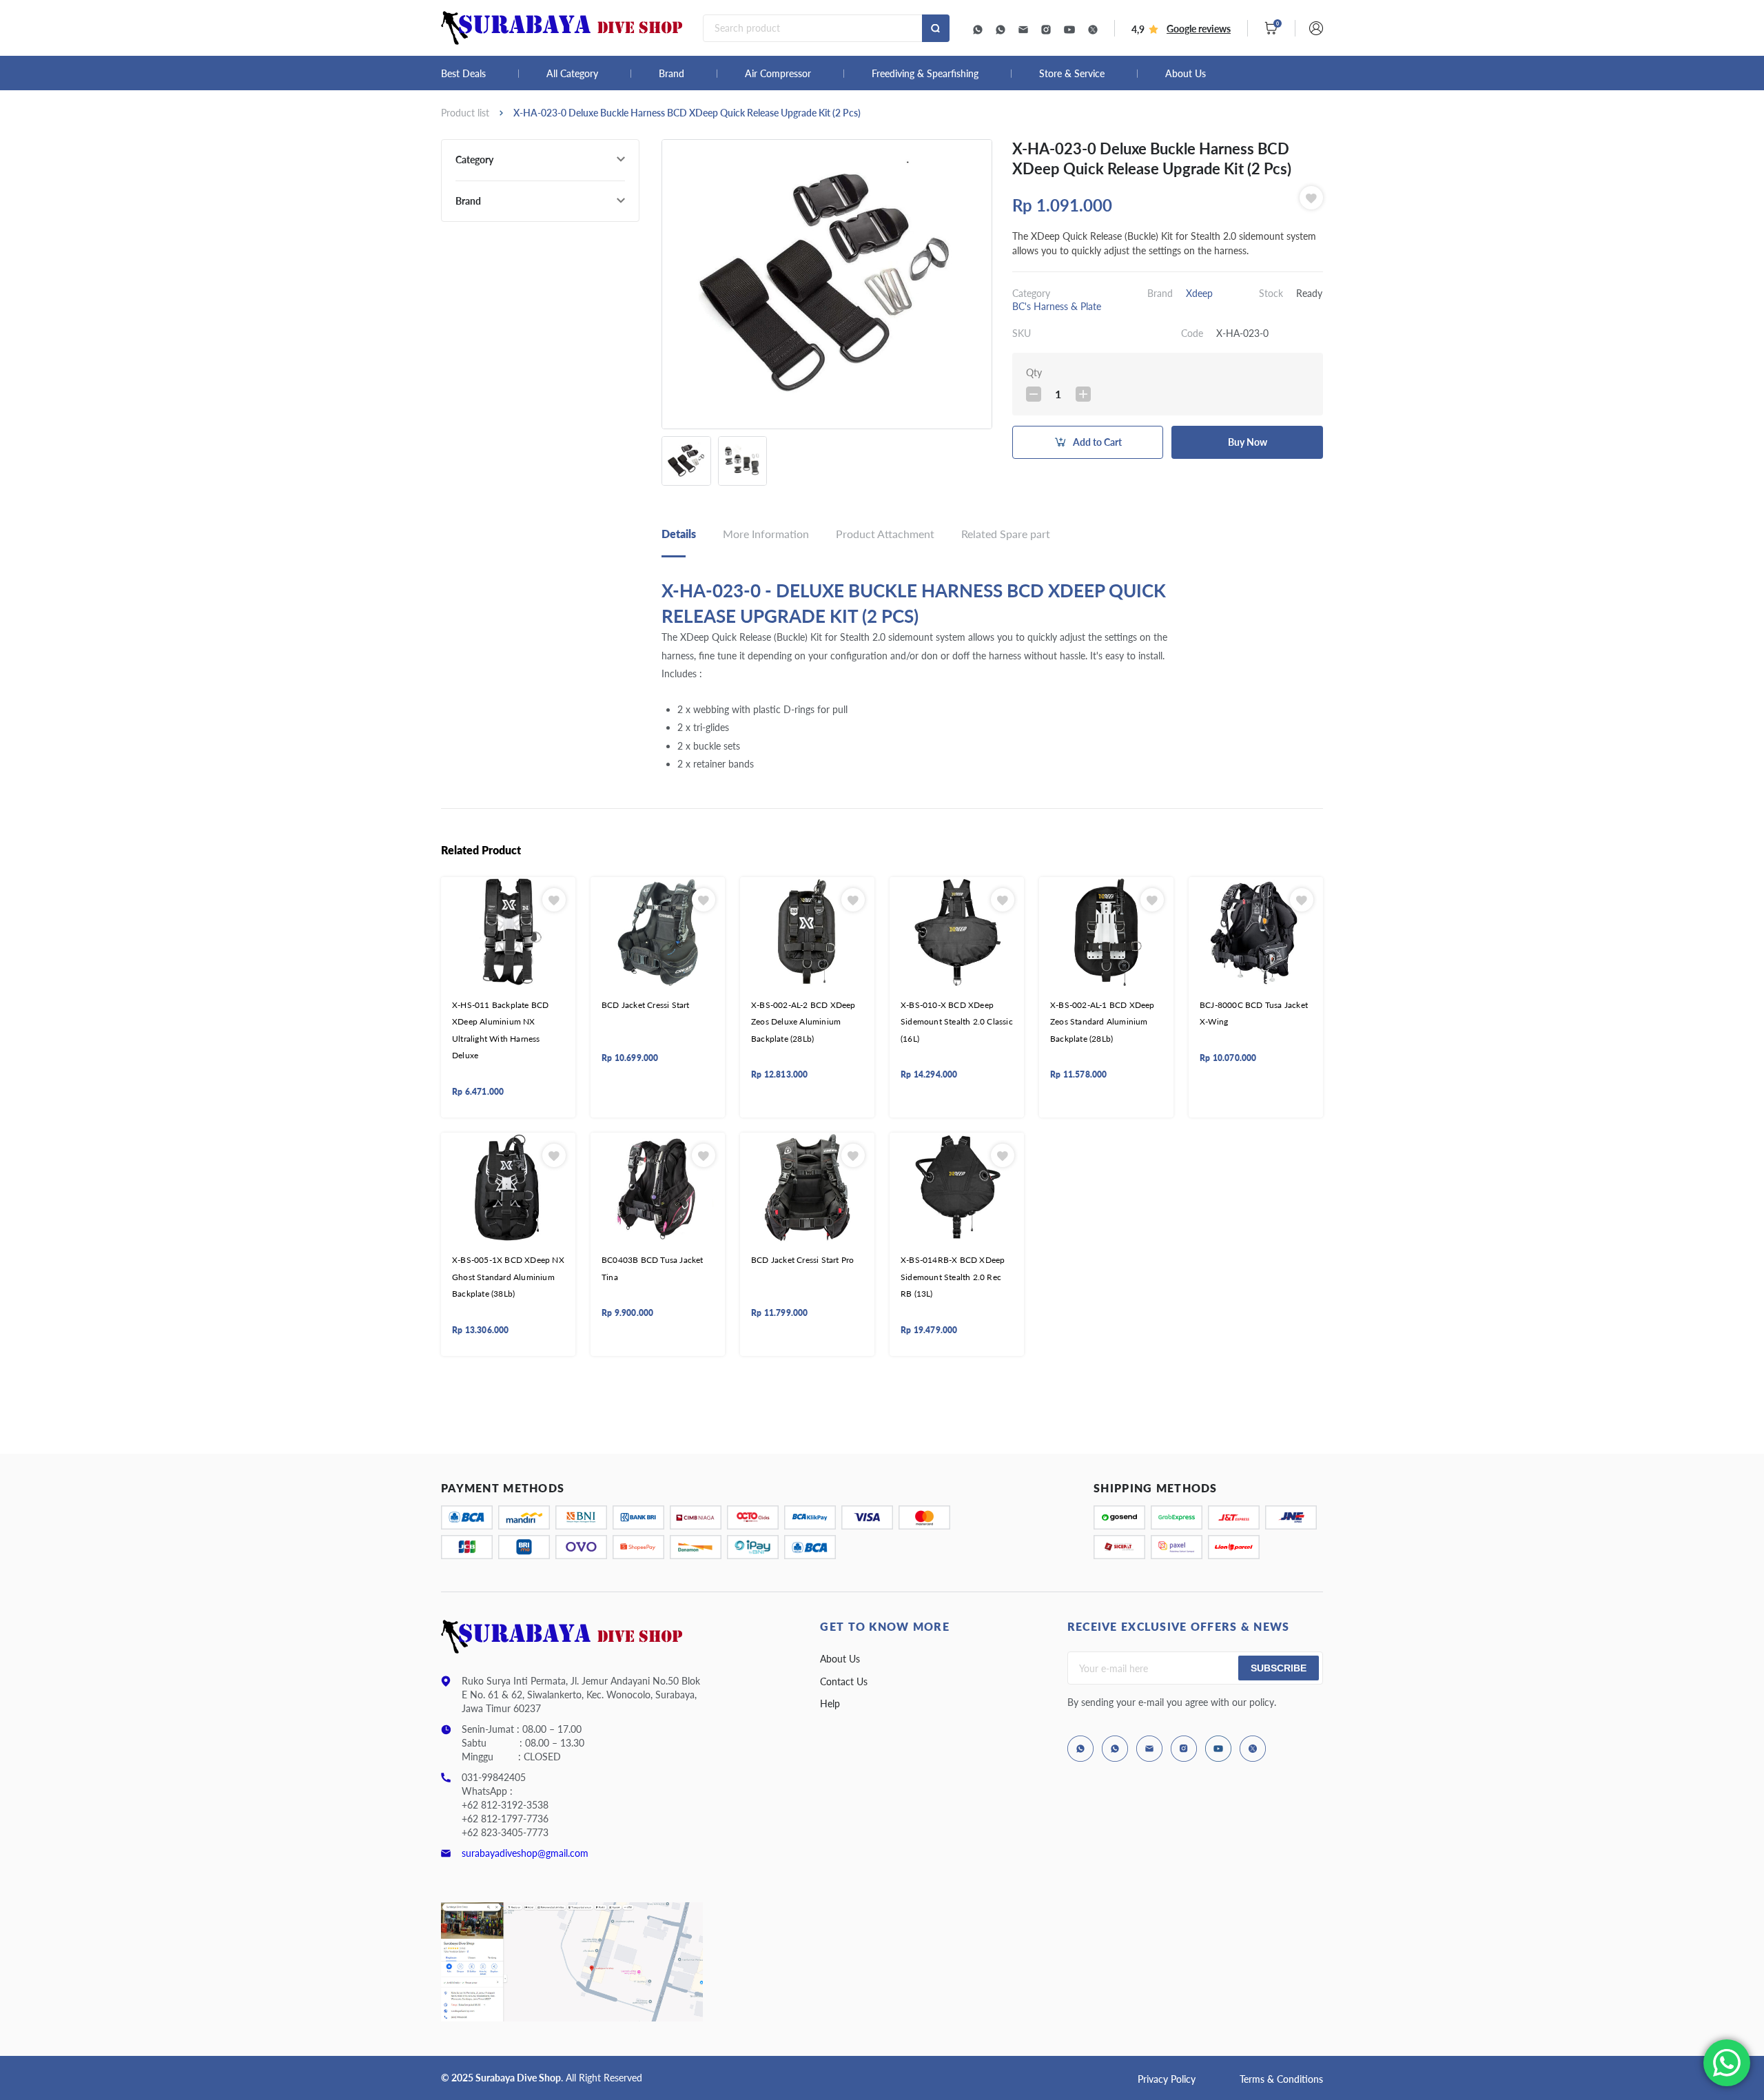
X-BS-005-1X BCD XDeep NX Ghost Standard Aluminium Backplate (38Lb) (508, 1277)
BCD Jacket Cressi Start (646, 1005)
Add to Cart (1097, 442)
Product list (465, 113)
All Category (572, 74)
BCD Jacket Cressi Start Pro (802, 1260)
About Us (1186, 74)
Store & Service (1072, 74)
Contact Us (844, 1681)
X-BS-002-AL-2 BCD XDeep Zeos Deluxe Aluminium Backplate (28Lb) (803, 1022)
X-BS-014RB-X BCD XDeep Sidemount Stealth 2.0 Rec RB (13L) (953, 1277)
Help (830, 1703)
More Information (766, 534)
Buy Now (1248, 442)
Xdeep (1199, 293)
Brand (671, 74)
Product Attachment (885, 534)
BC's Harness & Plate (1057, 306)
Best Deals (463, 74)
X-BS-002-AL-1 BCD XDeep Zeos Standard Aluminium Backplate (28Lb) (1102, 1022)
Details (679, 534)
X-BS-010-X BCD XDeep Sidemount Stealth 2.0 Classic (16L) (957, 1022)
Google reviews (1199, 29)
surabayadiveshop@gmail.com (525, 1853)
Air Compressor (778, 74)
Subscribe (1279, 1668)
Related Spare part (1006, 534)
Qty (1034, 372)
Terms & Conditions (1281, 2079)
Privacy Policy (1167, 2079)
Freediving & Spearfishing (925, 74)
